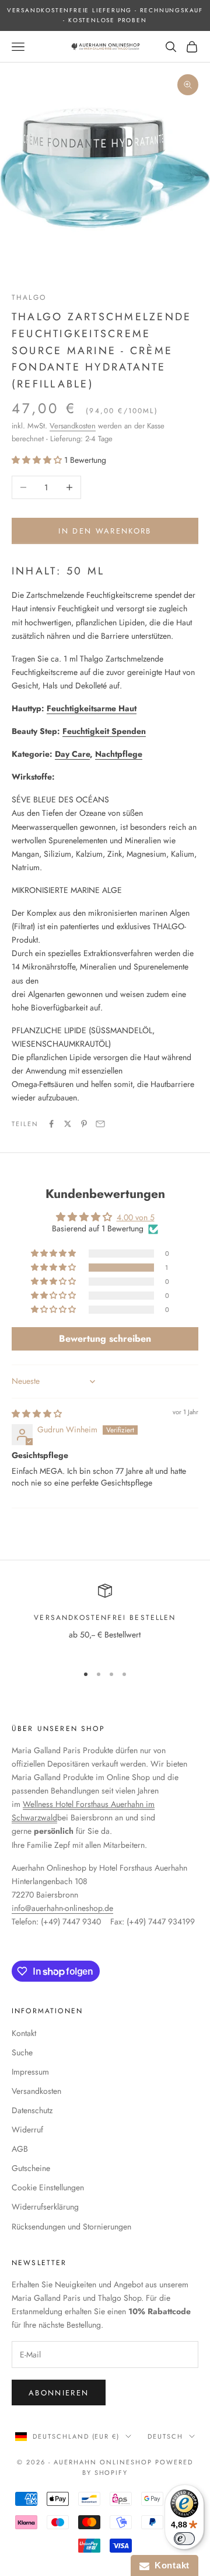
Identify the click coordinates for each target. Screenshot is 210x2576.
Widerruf (27, 2130)
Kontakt (24, 2033)
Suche (22, 2052)
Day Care (72, 754)
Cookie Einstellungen (48, 2187)
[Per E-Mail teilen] (100, 1124)
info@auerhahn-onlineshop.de (62, 1908)
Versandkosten (73, 426)
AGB (20, 2149)
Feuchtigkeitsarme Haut (92, 708)
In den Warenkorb (105, 531)
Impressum (30, 2072)
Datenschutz (32, 2110)
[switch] (184, 2539)
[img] (37, 1414)
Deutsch (165, 2436)
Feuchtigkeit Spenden (104, 731)
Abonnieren (59, 2393)
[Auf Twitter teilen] (68, 1124)
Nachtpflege (119, 754)
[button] (38, 460)
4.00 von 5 (136, 1217)
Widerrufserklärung (45, 2207)
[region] (105, 1619)
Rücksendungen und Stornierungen (71, 2227)
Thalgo (29, 297)
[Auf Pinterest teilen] (84, 1124)
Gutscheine (31, 2168)
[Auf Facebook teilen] (51, 1124)
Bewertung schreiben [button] (105, 1339)
